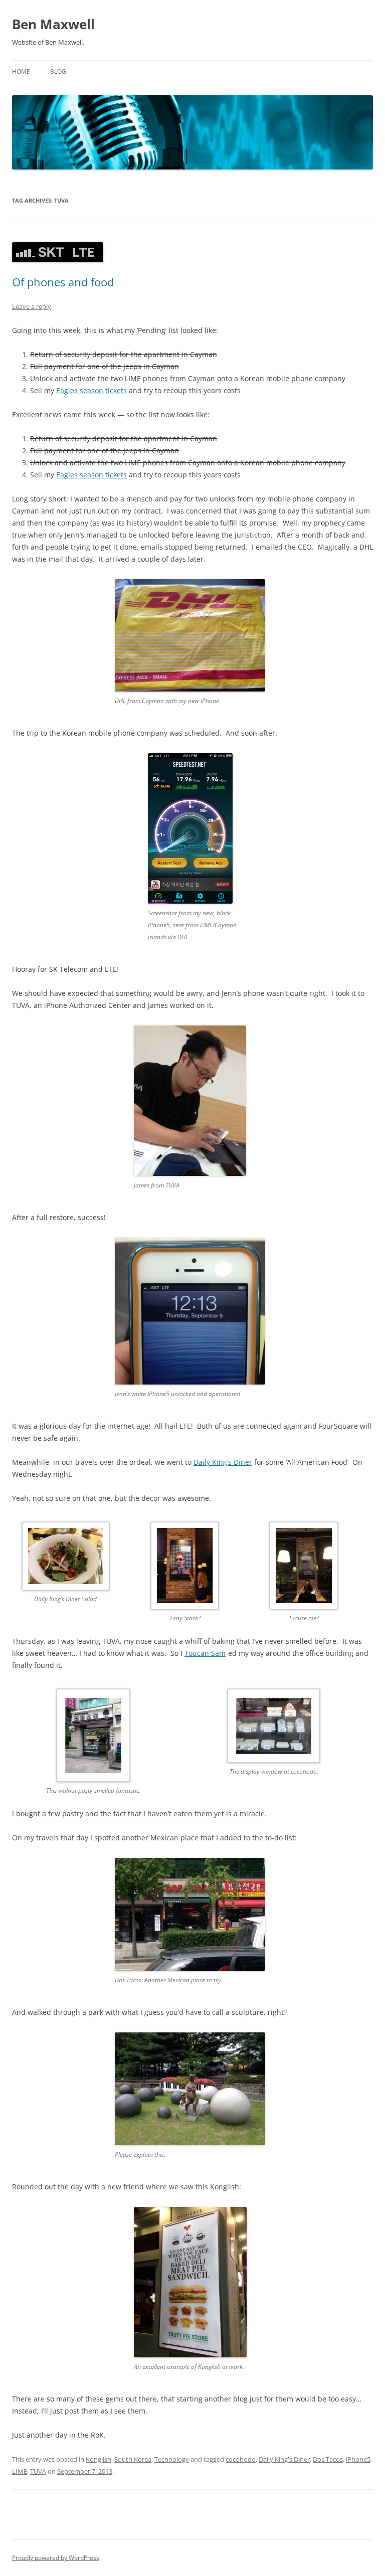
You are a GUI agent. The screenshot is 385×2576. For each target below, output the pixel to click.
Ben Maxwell (53, 24)
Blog (58, 71)
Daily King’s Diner (223, 1462)
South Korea (133, 2459)
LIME (20, 2471)
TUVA (38, 2471)
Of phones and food (63, 282)
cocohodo (241, 2459)
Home (21, 71)
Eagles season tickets (91, 390)
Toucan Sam (205, 1653)
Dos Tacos (328, 2459)
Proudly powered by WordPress (56, 2558)
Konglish (99, 2459)
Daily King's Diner (284, 2459)
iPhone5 (358, 2459)
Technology (172, 2459)
